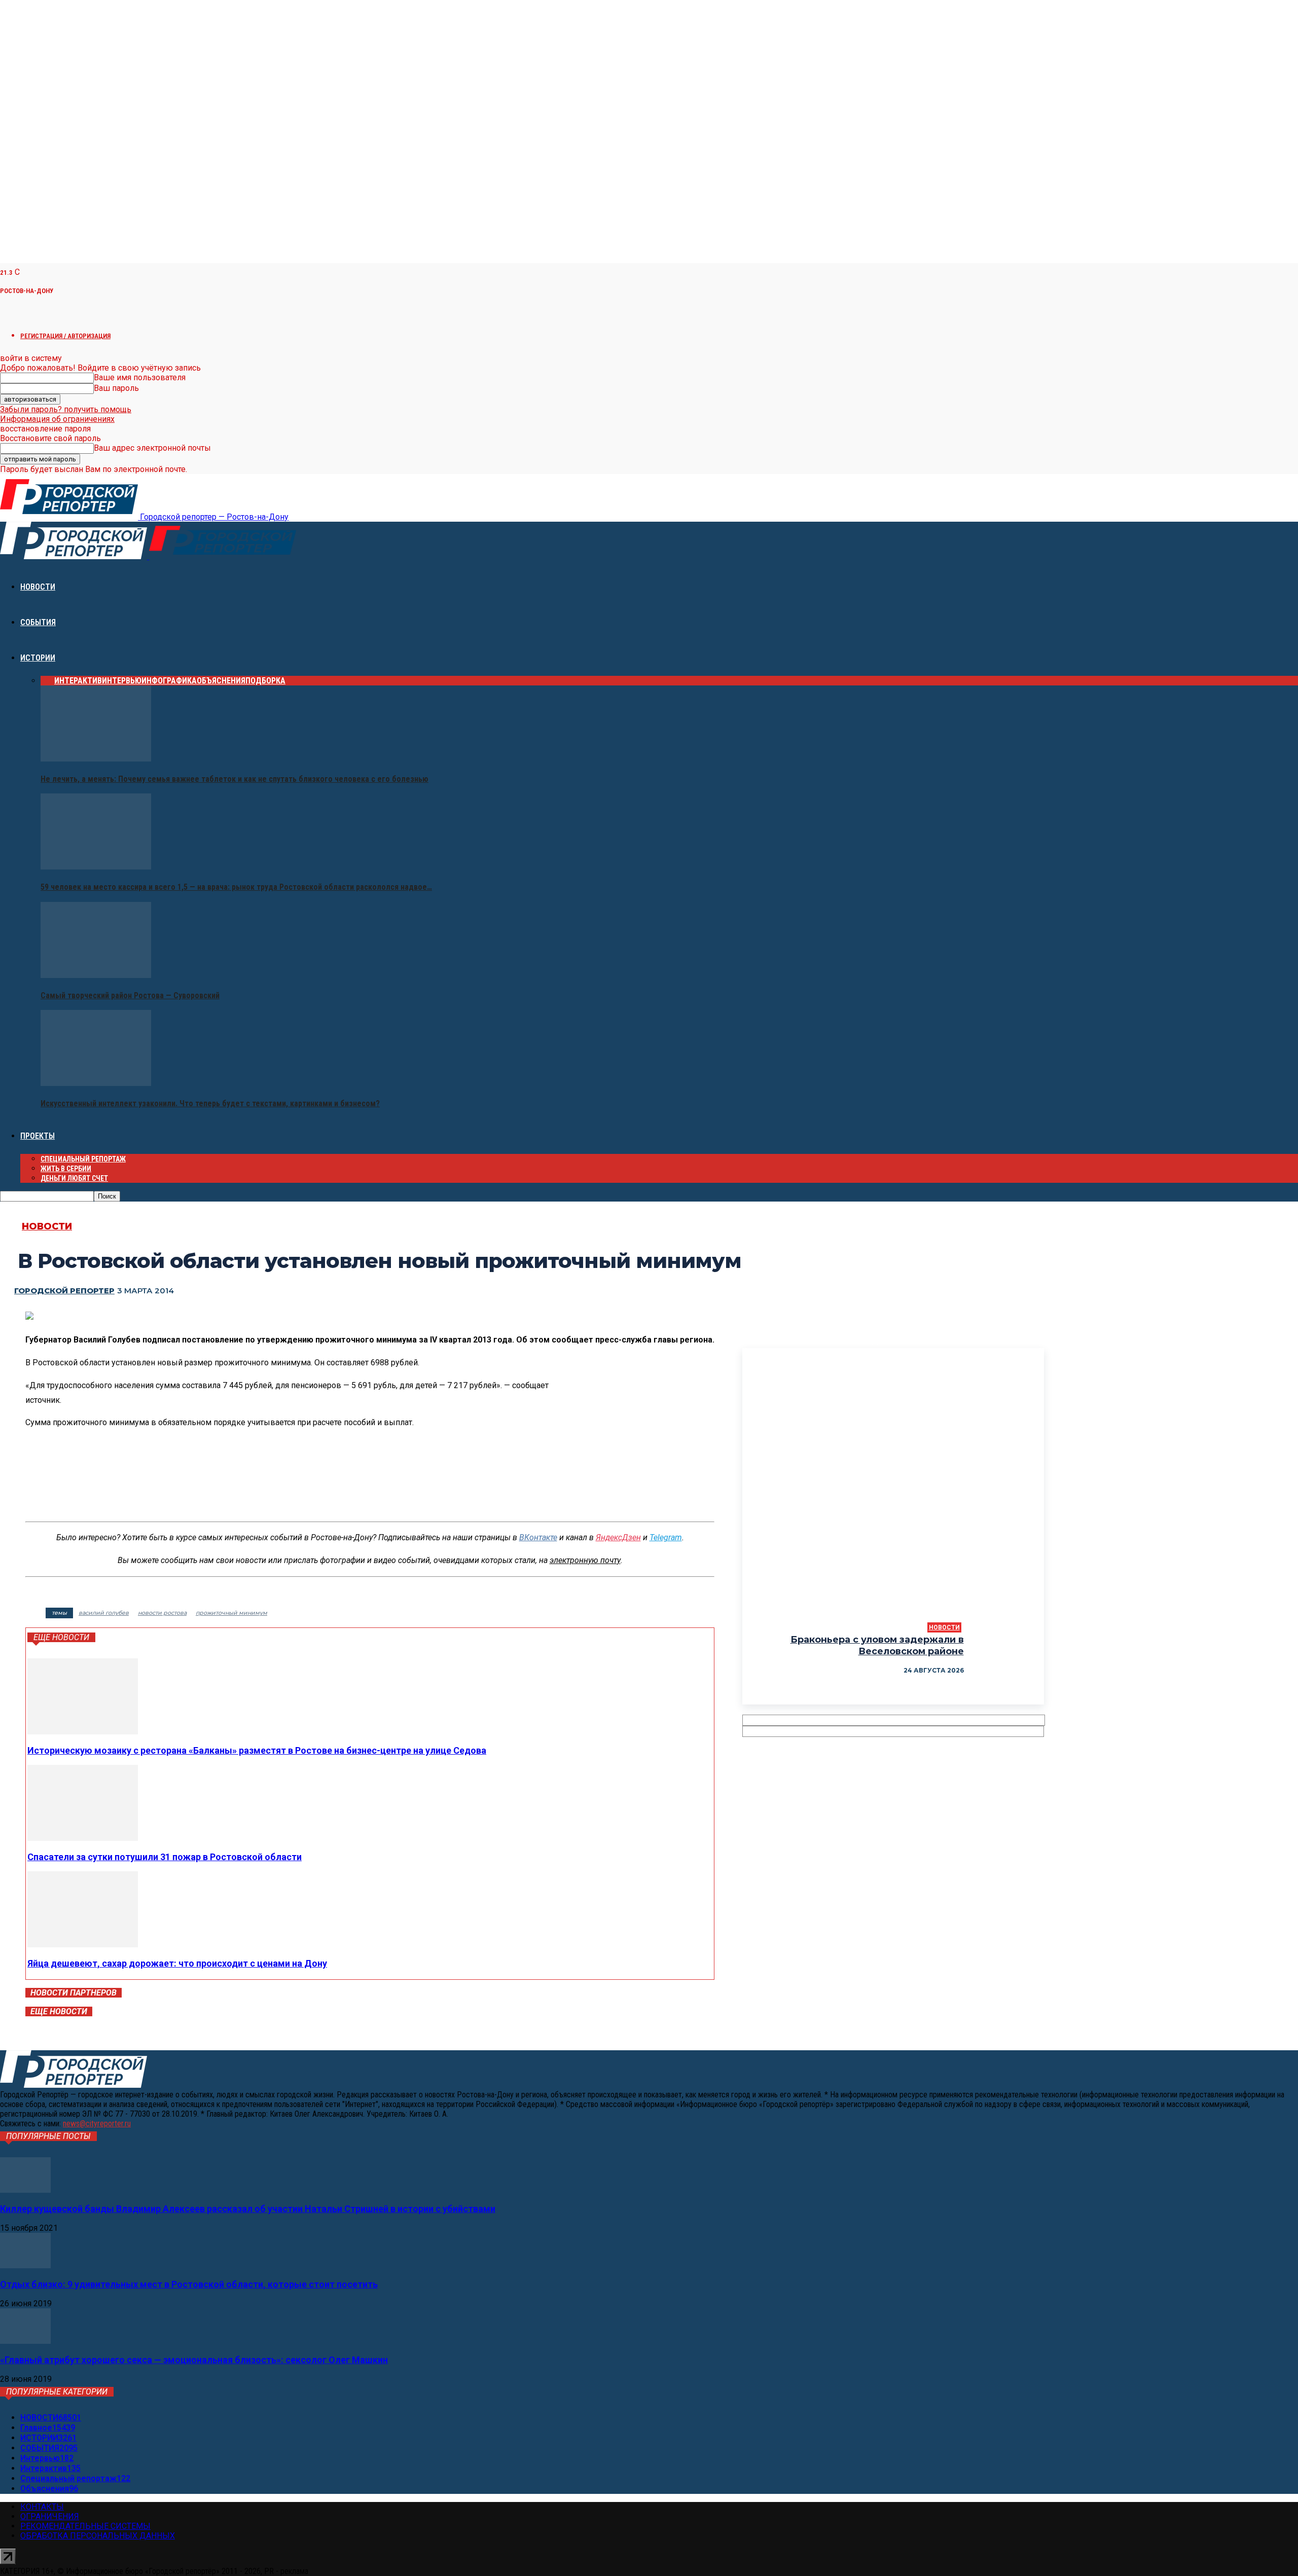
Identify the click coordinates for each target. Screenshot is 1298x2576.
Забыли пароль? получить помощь (66, 409)
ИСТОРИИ (38, 658)
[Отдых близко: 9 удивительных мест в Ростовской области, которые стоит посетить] (25, 2265)
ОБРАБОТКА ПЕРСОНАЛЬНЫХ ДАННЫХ (98, 2536)
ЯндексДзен (618, 1537)
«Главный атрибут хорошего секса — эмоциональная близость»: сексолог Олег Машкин (194, 2360)
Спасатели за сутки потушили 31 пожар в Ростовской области (165, 1857)
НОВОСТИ (38, 587)
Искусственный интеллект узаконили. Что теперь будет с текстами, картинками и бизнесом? (210, 1103)
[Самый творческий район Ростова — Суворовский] (96, 975)
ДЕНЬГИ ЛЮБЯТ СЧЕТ (74, 1178)
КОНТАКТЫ (42, 2507)
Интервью (122, 681)
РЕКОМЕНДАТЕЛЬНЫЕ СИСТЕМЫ (85, 2526)
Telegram (666, 1537)
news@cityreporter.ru (97, 2124)
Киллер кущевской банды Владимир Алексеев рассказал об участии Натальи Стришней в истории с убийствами (248, 2209)
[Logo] (75, 556)
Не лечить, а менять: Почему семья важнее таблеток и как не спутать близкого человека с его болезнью (235, 779)
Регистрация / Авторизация (65, 336)
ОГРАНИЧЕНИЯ (50, 2516)
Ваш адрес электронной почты (152, 448)
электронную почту (585, 1560)
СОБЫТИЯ (38, 622)
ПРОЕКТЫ (38, 1136)
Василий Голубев (104, 1613)
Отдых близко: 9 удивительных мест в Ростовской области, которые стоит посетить (189, 2284)
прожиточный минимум (231, 1613)
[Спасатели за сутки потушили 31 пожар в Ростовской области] (83, 1838)
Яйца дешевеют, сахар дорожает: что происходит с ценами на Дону (177, 1963)
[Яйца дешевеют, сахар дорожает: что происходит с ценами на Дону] (83, 1945)
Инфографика (169, 681)
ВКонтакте (538, 1537)
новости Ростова (162, 1613)
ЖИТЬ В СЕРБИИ (66, 1169)
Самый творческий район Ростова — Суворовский (130, 995)
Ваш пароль (116, 388)
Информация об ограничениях (57, 419)
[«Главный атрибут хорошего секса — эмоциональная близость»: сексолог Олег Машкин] (25, 2341)
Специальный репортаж (83, 1159)
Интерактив (78, 681)
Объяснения (221, 681)
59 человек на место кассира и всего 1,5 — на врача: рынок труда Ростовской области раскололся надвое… (236, 887)
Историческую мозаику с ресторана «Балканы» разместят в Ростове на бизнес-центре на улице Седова (257, 1750)
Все (47, 681)
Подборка (265, 681)
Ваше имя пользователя (140, 377)
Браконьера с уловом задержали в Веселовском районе (877, 1645)
